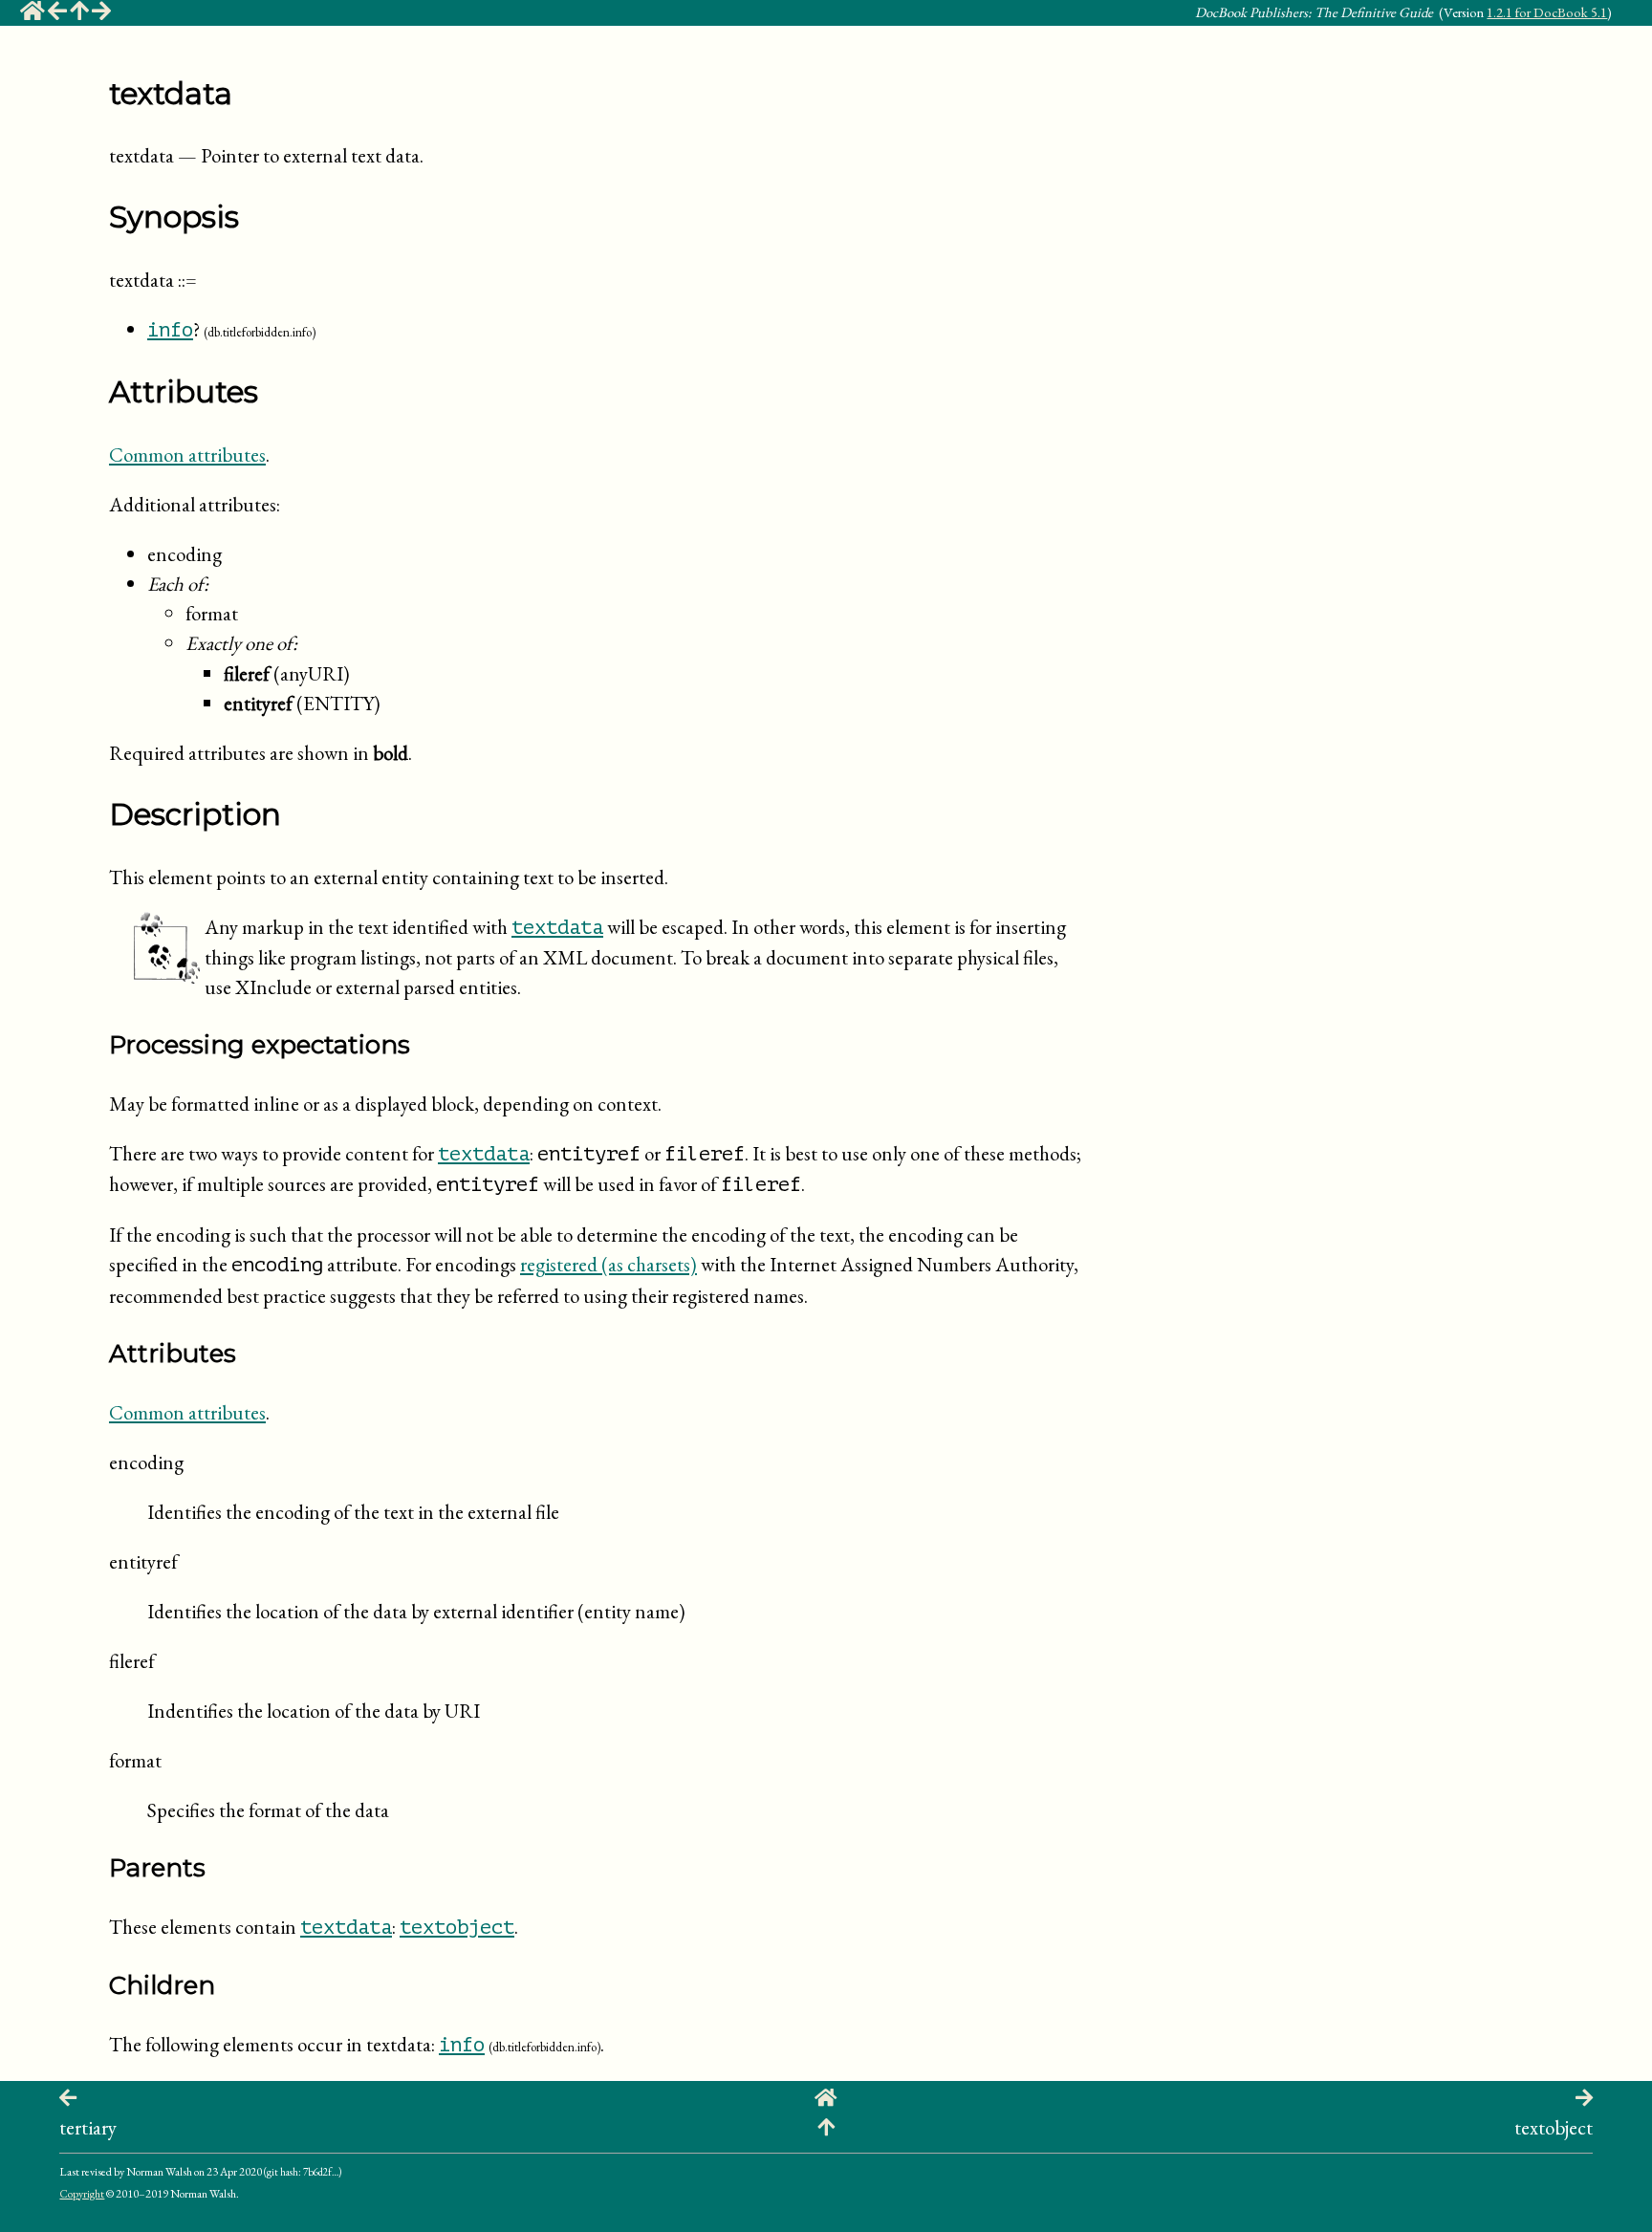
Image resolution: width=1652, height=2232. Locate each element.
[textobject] (101, 14)
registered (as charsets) (609, 1264)
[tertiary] (57, 14)
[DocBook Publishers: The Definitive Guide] (33, 14)
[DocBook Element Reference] (79, 14)
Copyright (82, 2194)
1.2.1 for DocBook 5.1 (1547, 12)
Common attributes (187, 455)
